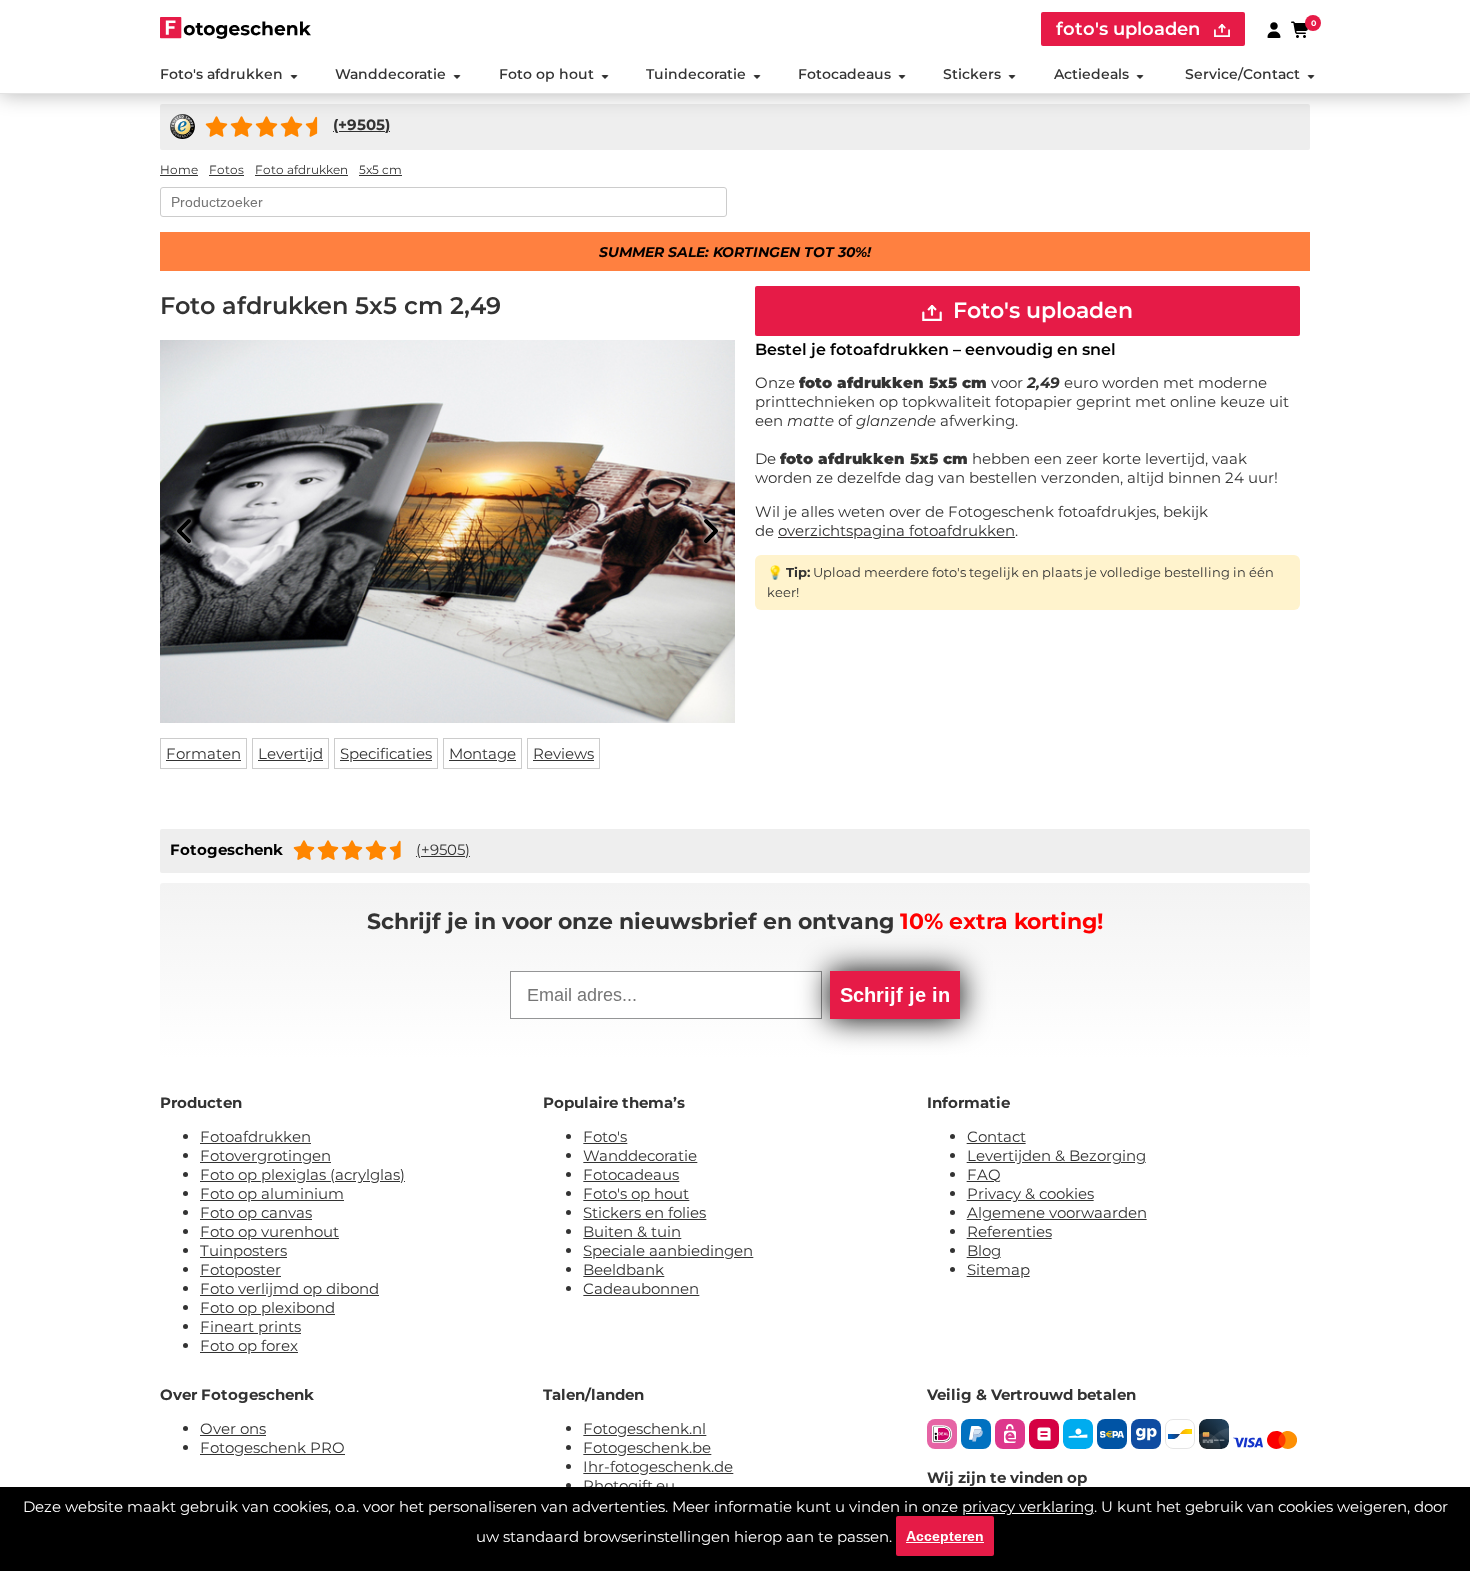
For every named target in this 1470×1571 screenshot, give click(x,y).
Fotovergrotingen (265, 1155)
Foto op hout (546, 74)
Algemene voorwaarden (1057, 1212)
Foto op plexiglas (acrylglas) (302, 1174)
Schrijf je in (895, 995)
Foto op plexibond (267, 1307)
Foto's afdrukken (221, 74)
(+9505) (443, 849)
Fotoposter (240, 1269)
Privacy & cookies (1030, 1193)
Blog (984, 1250)
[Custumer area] (1274, 29)
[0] (1301, 29)
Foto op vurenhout (269, 1231)
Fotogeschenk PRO (272, 1447)
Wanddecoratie (390, 74)
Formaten (203, 753)
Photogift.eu (629, 1485)
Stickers (972, 74)
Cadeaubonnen (641, 1288)
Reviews (563, 753)
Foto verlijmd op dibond (289, 1288)
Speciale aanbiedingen (668, 1250)
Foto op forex (249, 1345)
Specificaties (386, 753)
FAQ (984, 1174)
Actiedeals (1091, 74)
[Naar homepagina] (235, 27)
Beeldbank (623, 1269)
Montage (482, 753)
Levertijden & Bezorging (1056, 1155)
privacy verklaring (1028, 1506)
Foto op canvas (256, 1212)
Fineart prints (250, 1326)
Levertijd (290, 753)
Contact (996, 1136)
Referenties (1009, 1231)
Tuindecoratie (696, 74)
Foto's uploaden (1040, 310)
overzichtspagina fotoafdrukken (896, 530)
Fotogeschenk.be (647, 1447)
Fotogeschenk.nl (644, 1428)
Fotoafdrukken (255, 1136)
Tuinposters (243, 1250)
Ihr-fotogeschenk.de (658, 1466)
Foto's (605, 1136)
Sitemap (998, 1269)
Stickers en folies (644, 1212)
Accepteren (945, 1536)
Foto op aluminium (272, 1193)
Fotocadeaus (844, 74)
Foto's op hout (636, 1193)
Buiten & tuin (632, 1231)
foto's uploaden (1130, 29)
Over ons (233, 1428)
